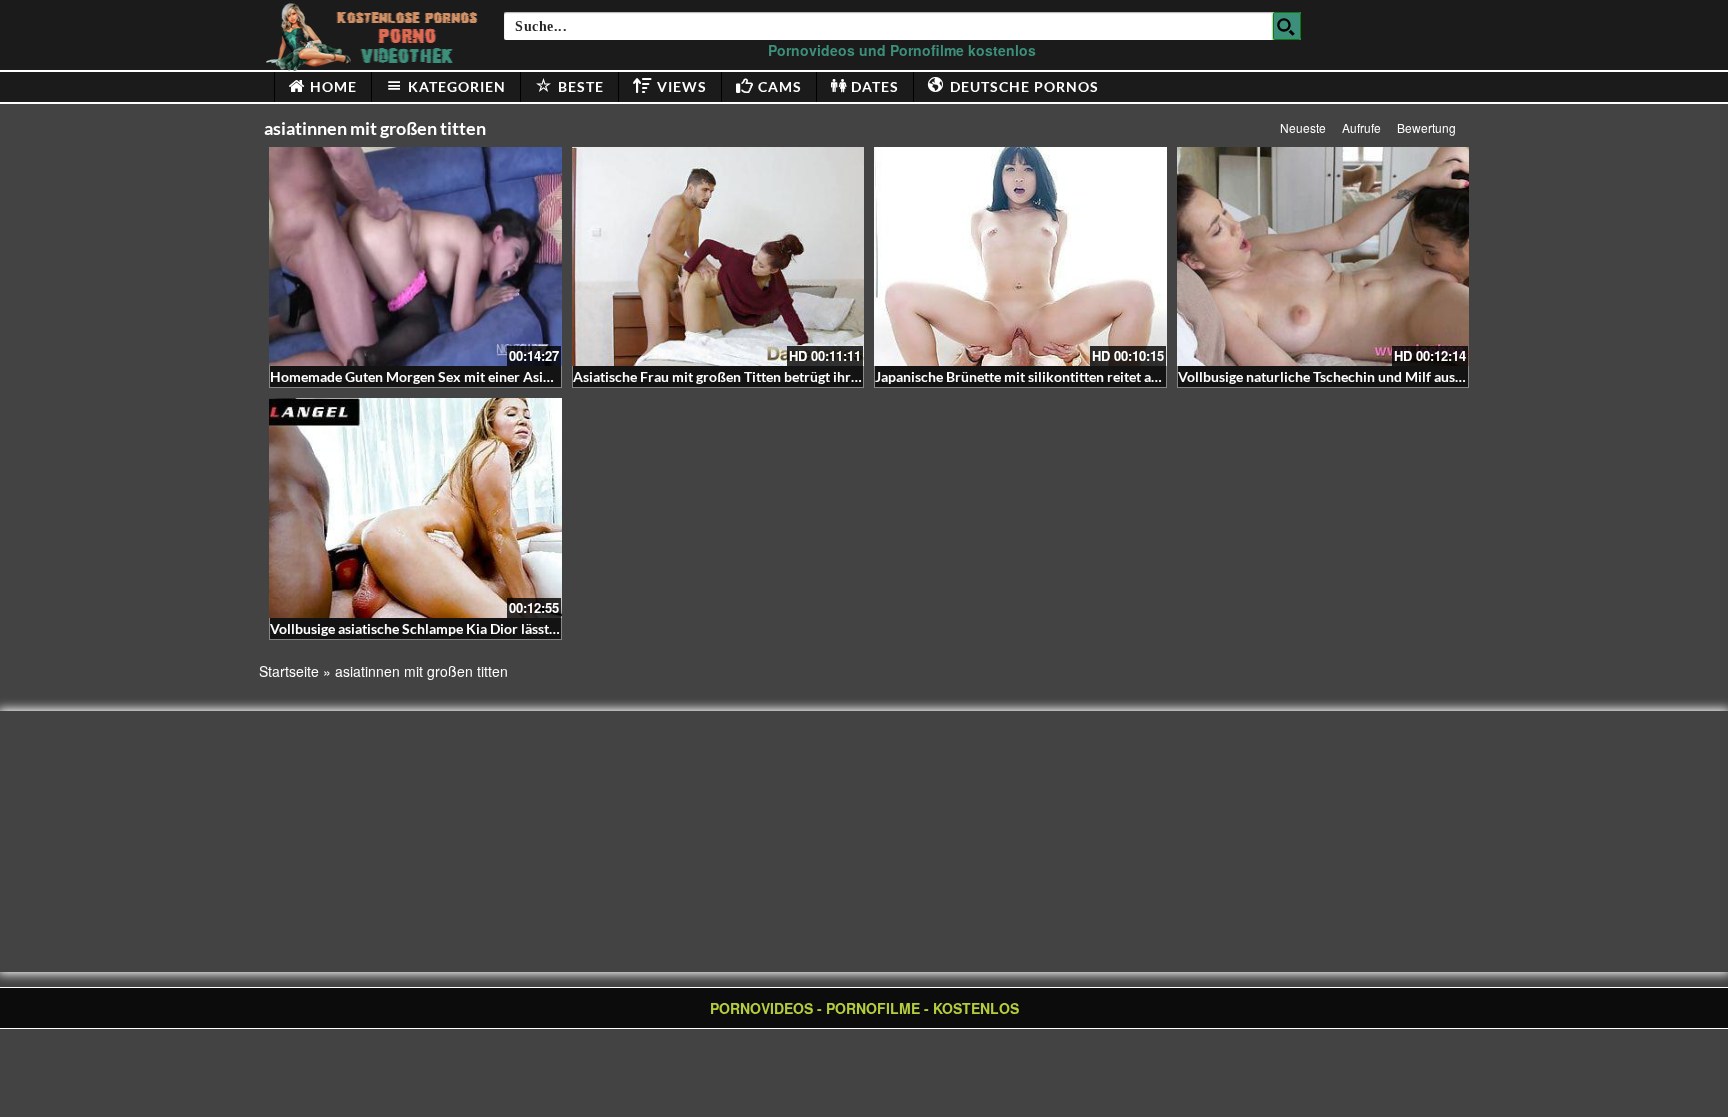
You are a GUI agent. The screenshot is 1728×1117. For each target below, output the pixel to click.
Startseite (289, 671)
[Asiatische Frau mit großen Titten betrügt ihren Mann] (718, 256)
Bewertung (1426, 127)
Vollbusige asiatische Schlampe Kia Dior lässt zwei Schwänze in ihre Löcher (503, 628)
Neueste (1303, 127)
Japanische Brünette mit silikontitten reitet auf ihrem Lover (1058, 376)
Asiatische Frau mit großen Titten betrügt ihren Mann (739, 376)
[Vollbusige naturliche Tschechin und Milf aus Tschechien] (1323, 256)
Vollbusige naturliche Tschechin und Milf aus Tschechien (1352, 376)
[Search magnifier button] (1287, 26)
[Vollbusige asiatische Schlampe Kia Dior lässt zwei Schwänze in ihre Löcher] (415, 507)
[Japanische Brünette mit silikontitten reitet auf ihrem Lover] (1020, 256)
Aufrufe (1361, 127)
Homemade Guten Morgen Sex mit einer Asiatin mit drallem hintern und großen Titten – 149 (557, 376)
